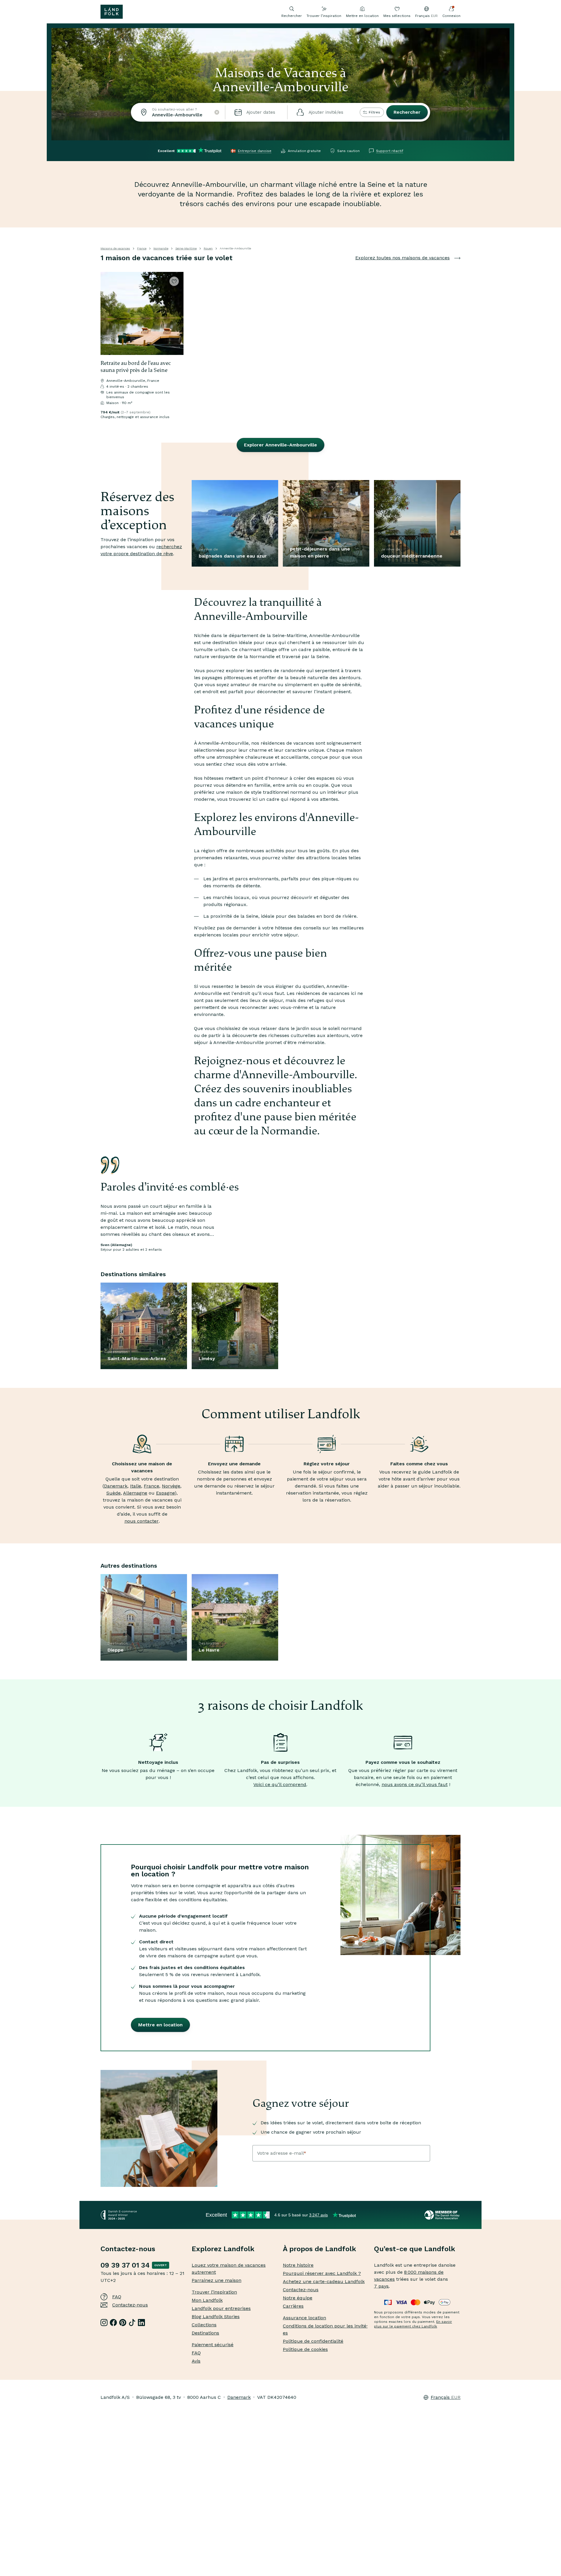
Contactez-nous (130, 2305)
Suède (114, 1493)
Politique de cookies (305, 2349)
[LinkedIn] (141, 2323)
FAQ (117, 2297)
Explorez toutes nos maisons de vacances (402, 258)
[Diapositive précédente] (108, 313)
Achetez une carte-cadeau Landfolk (324, 2281)
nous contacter (142, 1521)
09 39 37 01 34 (125, 2265)
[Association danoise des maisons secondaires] (443, 2215)
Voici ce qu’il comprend (280, 1784)
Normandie (161, 248)
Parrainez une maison (217, 2280)
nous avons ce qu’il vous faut (415, 1784)
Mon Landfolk (207, 2300)
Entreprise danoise (255, 151)
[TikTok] (132, 2323)
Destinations (205, 2333)
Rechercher (407, 112)
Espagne (165, 1493)
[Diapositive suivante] (176, 313)
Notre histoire (298, 2265)
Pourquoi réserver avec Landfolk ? (322, 2273)
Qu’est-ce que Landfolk (415, 2249)
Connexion (451, 16)
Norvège (171, 1486)
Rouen (208, 248)
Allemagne (135, 1493)
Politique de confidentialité (313, 2341)
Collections (204, 2325)
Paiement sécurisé (213, 2345)
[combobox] (178, 112)
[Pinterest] (123, 2323)
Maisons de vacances (115, 248)
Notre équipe (298, 2298)
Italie (136, 1486)
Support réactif (390, 151)
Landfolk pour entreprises (221, 2308)
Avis (196, 2361)
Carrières (293, 2306)
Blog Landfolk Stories (216, 2317)
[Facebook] (113, 2323)
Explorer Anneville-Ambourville (280, 445)
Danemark (116, 1486)
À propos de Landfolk (320, 2249)
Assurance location (304, 2318)
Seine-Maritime (186, 248)
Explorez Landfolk (223, 2249)
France (142, 248)
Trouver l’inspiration (324, 16)
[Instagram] (104, 2323)
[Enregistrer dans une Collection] (174, 281)
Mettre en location (362, 16)
